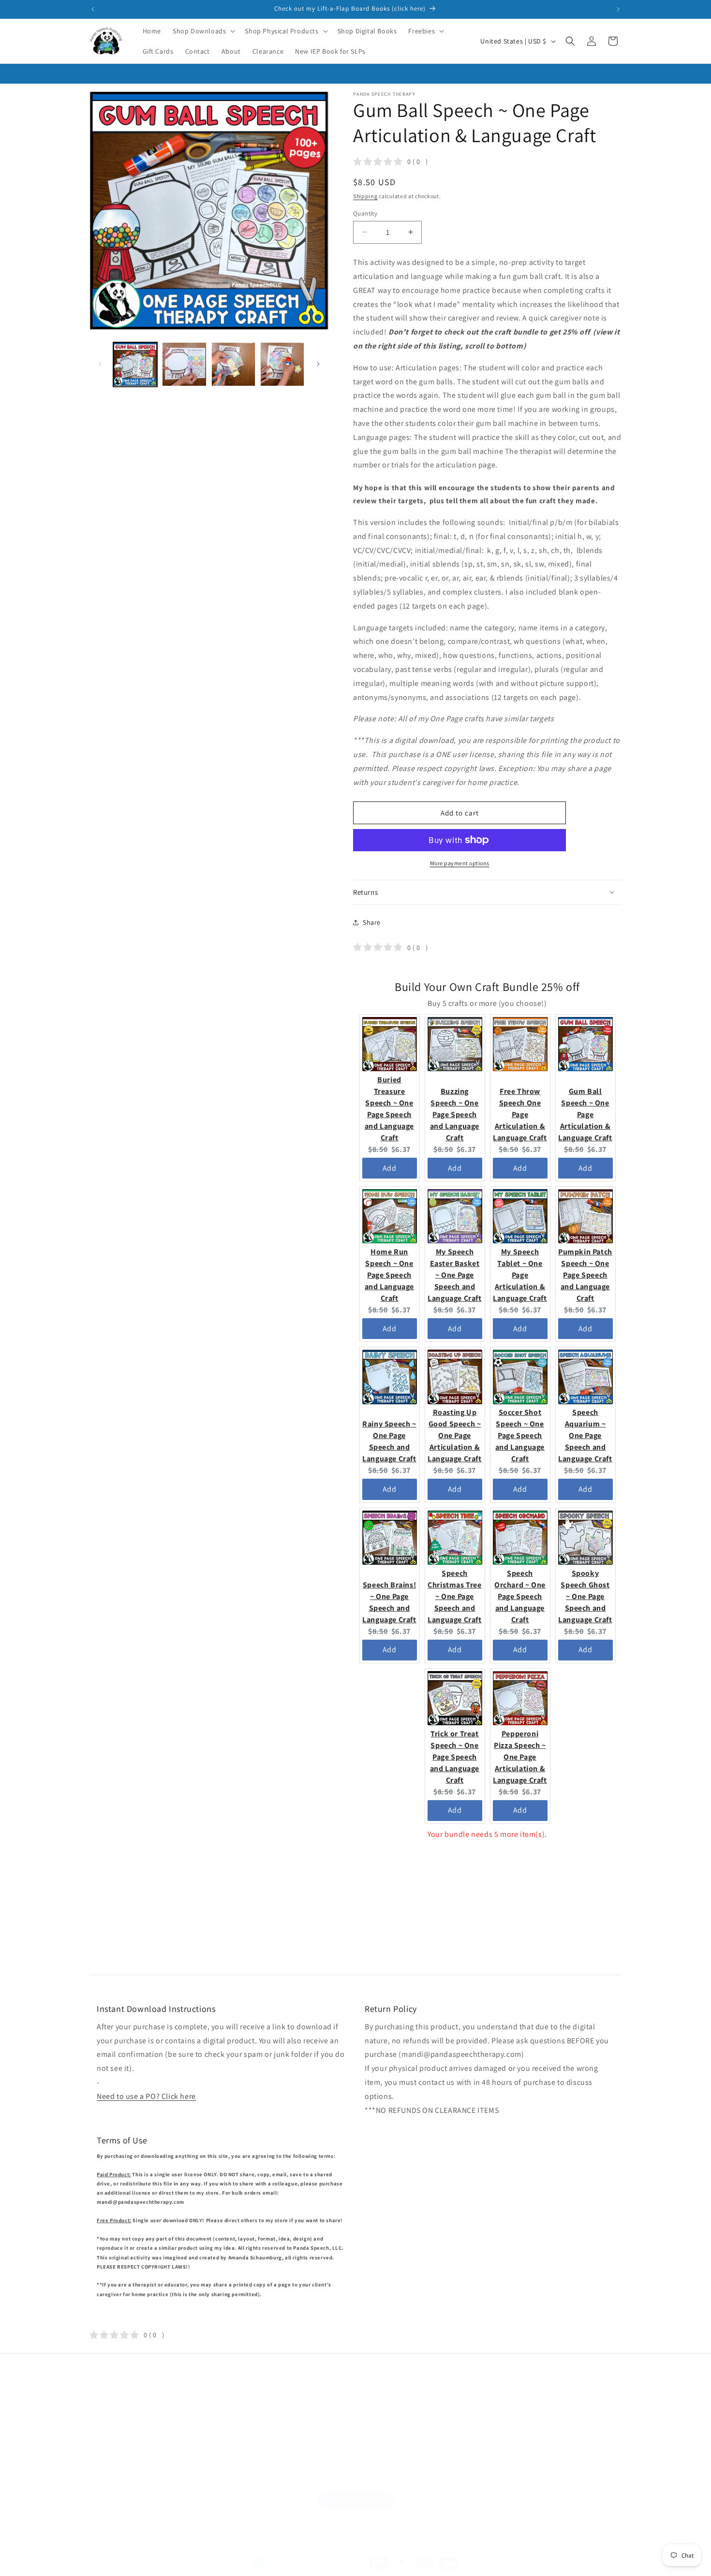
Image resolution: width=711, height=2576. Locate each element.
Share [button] (372, 922)
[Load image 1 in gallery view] (135, 364)
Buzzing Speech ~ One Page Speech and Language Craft (455, 1114)
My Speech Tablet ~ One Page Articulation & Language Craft (520, 1274)
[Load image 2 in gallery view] (184, 364)
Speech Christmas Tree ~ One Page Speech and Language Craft (454, 1596)
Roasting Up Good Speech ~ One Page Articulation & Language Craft (454, 1435)
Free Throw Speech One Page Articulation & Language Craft (520, 1114)
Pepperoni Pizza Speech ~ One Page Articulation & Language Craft (520, 1756)
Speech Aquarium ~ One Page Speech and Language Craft (585, 1435)
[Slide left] (100, 364)
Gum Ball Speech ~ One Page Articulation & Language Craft (585, 1114)
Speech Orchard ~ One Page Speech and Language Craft (520, 1596)
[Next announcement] (618, 9)
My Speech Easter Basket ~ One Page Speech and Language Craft (454, 1274)
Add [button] (390, 1168)
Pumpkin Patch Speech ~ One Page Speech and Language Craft (585, 1274)
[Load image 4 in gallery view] (282, 364)
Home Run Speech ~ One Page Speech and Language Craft (389, 1274)
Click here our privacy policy (540, 2450)
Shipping (365, 196)
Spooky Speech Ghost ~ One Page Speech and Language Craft (585, 1596)
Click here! (454, 2442)
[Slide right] (318, 364)
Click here (436, 2464)
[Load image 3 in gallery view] (233, 364)
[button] (203, 31)
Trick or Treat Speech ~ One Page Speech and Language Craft (455, 1756)
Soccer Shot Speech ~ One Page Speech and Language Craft (520, 1435)
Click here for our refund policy (545, 2471)
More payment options (460, 863)
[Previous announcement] (93, 9)
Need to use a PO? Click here (146, 2096)
